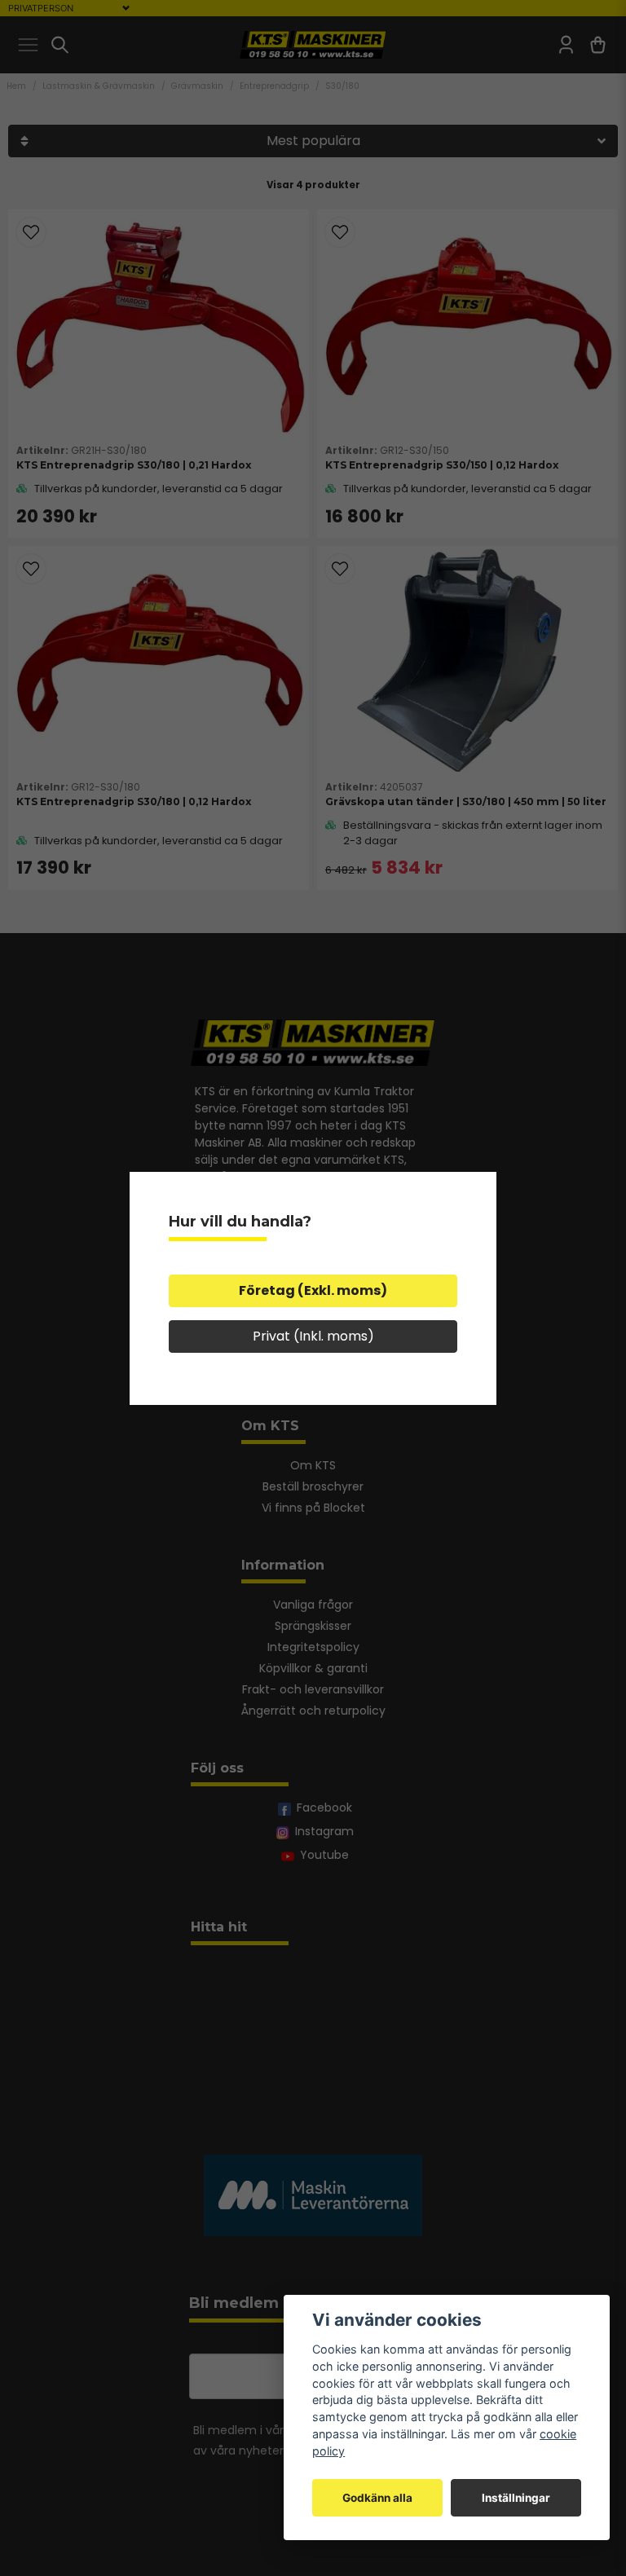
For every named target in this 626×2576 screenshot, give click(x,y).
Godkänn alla (377, 2498)
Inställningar (516, 2498)
